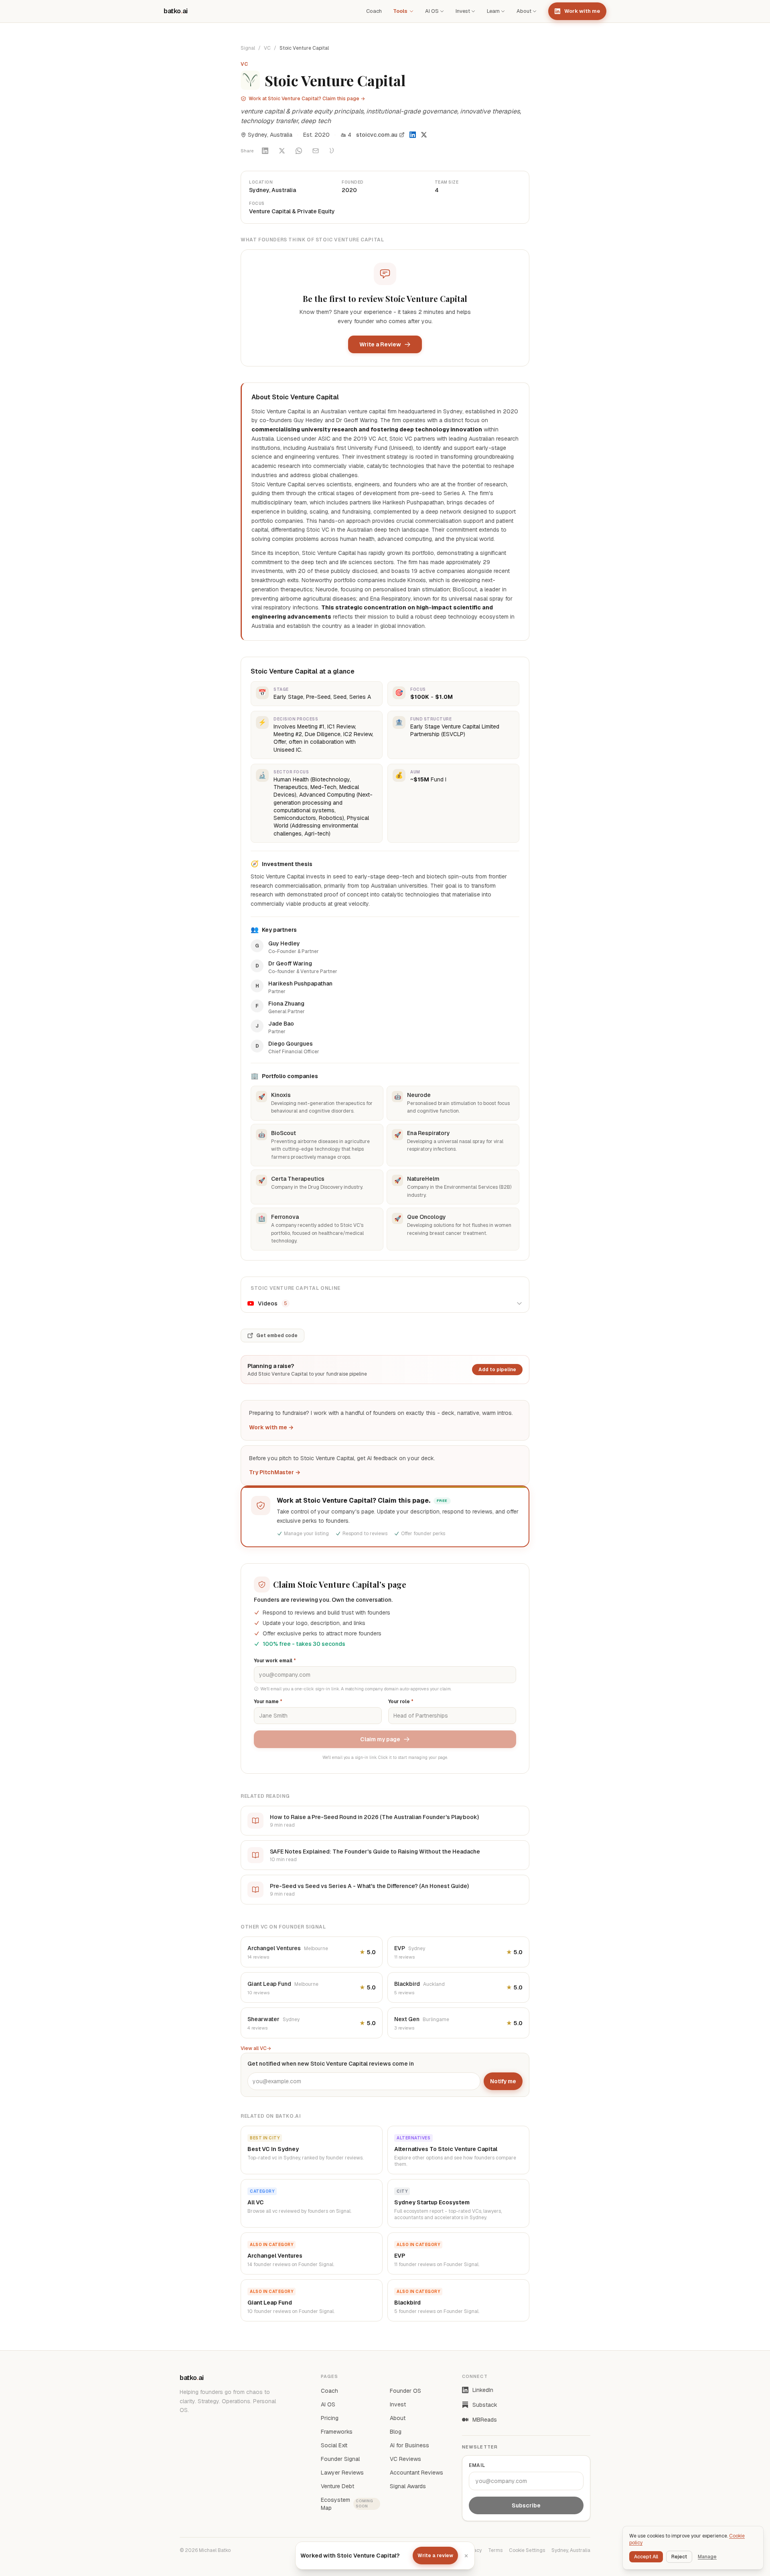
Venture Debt (337, 2486)
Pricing (330, 2418)
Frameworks (337, 2432)
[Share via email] (316, 151)
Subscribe (526, 2505)
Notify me (503, 2081)
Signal (248, 48)
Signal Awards (408, 2486)
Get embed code (277, 1336)
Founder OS (405, 2391)
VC (267, 48)
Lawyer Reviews (342, 2473)
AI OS (432, 11)
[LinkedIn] (413, 135)
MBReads (485, 2420)
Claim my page (380, 1739)
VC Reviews (405, 2459)
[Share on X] (282, 151)
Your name (268, 1702)
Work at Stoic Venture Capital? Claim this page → (307, 99)
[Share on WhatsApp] (299, 151)
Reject (679, 2557)
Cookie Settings (527, 2550)
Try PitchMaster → (275, 1472)
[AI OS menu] (442, 11)
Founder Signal (340, 2459)
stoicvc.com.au (377, 135)
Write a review (435, 2556)
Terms (495, 2550)
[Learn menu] (503, 11)
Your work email (275, 1661)
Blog (396, 2432)
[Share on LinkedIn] (265, 151)
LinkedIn (483, 2390)
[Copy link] (332, 151)
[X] (424, 135)
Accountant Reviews (416, 2473)
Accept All (646, 2557)
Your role (401, 1702)
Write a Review (380, 344)
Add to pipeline (497, 1370)
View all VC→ (256, 2048)
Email (477, 2465)
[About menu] (535, 11)
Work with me (582, 11)
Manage (707, 2557)
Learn (493, 11)
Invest (463, 11)
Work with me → (271, 1427)
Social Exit (334, 2445)
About (524, 11)
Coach (374, 11)
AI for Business (409, 2445)
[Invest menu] (473, 11)
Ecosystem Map (347, 2504)
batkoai (176, 11)
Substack (485, 2405)
